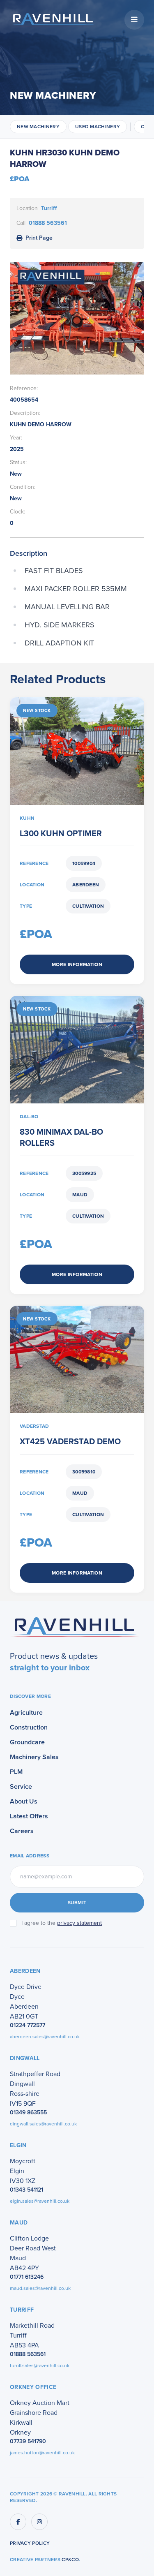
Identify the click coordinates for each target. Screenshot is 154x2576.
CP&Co (70, 2560)
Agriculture (26, 1712)
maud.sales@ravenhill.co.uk (40, 2288)
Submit (77, 1903)
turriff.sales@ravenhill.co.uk (40, 2366)
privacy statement (79, 1923)
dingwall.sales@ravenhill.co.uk (43, 2124)
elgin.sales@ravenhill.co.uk (40, 2201)
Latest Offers (29, 1816)
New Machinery (38, 127)
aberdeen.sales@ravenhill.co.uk (45, 2037)
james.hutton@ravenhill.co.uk (42, 2453)
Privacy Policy (30, 2543)
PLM (16, 1772)
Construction (29, 1727)
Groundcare (27, 1742)
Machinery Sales (34, 1757)
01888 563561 (48, 223)
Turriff (49, 208)
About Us (24, 1801)
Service (21, 1786)
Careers (22, 1831)
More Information (77, 964)
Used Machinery (98, 127)
